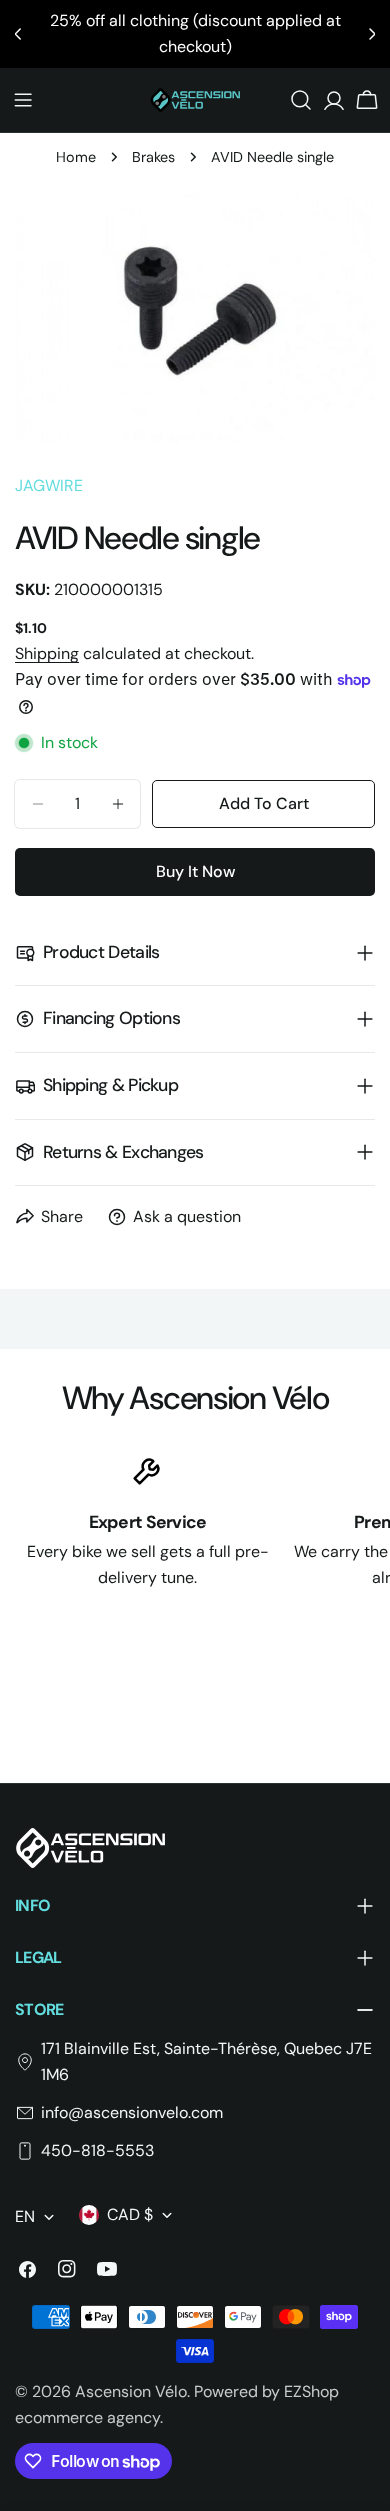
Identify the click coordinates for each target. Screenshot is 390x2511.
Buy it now (195, 871)
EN (25, 2216)
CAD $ (130, 2214)
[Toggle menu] (23, 100)
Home (76, 157)
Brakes (153, 157)
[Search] (301, 100)
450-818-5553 (97, 2150)
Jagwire (49, 485)
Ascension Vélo (131, 2391)
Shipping (47, 653)
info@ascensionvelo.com (132, 2112)
